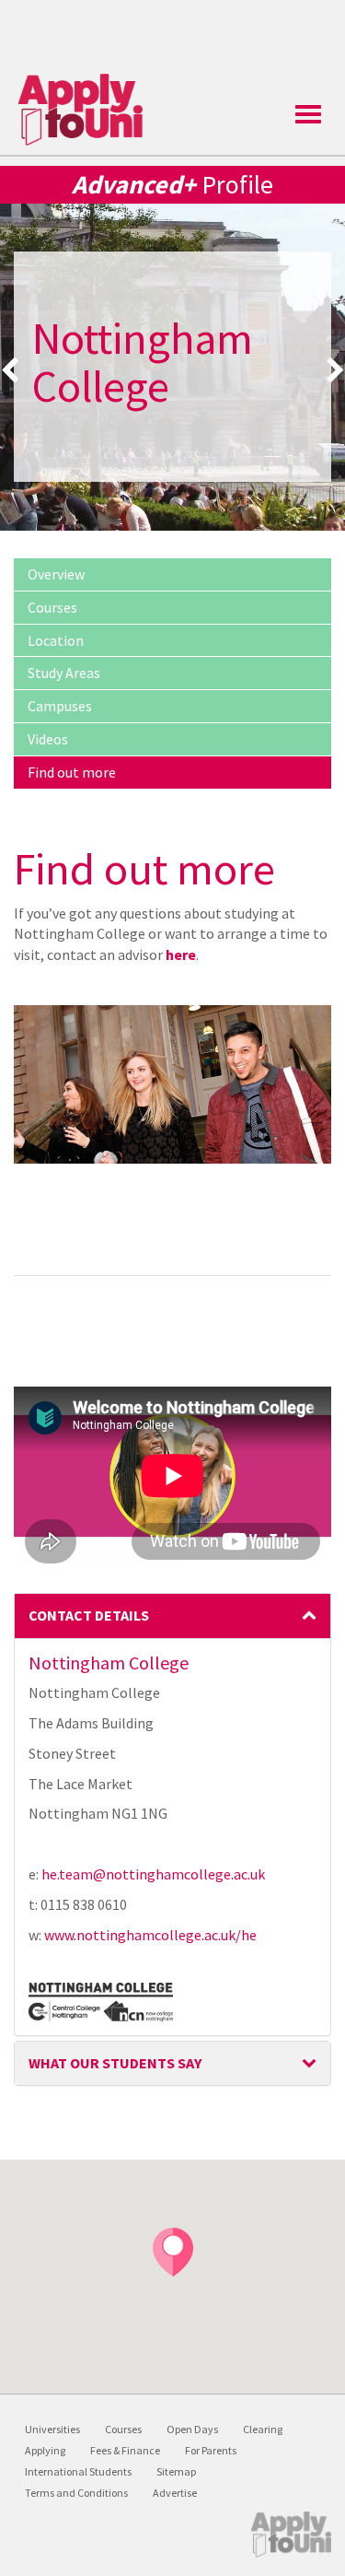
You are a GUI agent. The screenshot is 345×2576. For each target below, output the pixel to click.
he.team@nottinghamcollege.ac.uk (153, 1874)
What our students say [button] (115, 2063)
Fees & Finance (125, 2450)
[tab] (172, 1616)
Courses (52, 607)
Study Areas (64, 673)
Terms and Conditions (76, 2493)
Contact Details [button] (89, 1615)
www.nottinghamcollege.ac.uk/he (150, 1935)
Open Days (192, 2429)
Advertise (175, 2493)
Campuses (60, 706)
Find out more (72, 772)
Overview (56, 574)
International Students (78, 2471)
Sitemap (176, 2471)
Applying (45, 2450)
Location (56, 640)
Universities (52, 2429)
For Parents (211, 2450)
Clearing (263, 2429)
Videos (48, 739)
